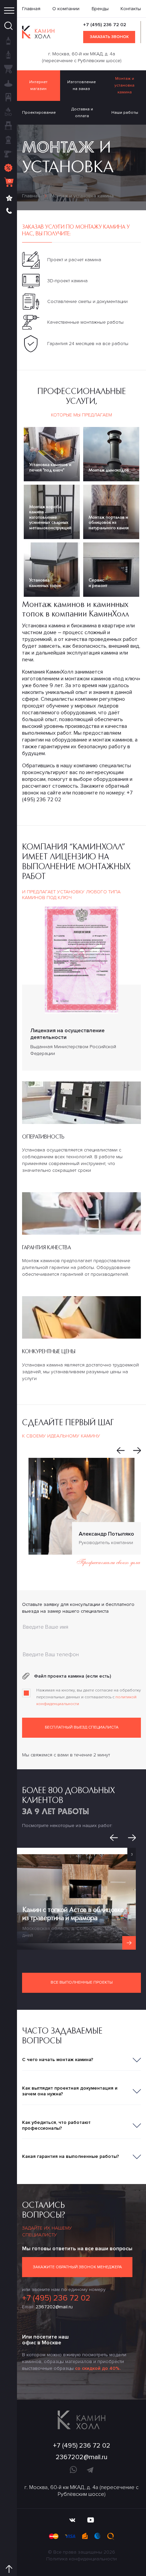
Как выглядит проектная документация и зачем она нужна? (70, 2091)
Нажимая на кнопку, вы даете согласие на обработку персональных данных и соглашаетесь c (89, 1697)
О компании (66, 9)
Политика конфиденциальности (81, 2559)
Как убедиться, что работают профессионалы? (56, 2125)
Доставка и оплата (82, 113)
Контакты (131, 9)
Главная (31, 9)
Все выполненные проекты (82, 1982)
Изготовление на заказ (81, 85)
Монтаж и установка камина (124, 85)
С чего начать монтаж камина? (58, 2060)
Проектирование (39, 113)
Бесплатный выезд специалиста (82, 1727)
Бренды (100, 9)
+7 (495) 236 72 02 (105, 25)
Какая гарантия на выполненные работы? (71, 2156)
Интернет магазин (38, 85)
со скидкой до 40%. (98, 2368)
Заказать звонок (109, 37)
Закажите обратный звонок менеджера (77, 2267)
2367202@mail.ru (54, 2307)
